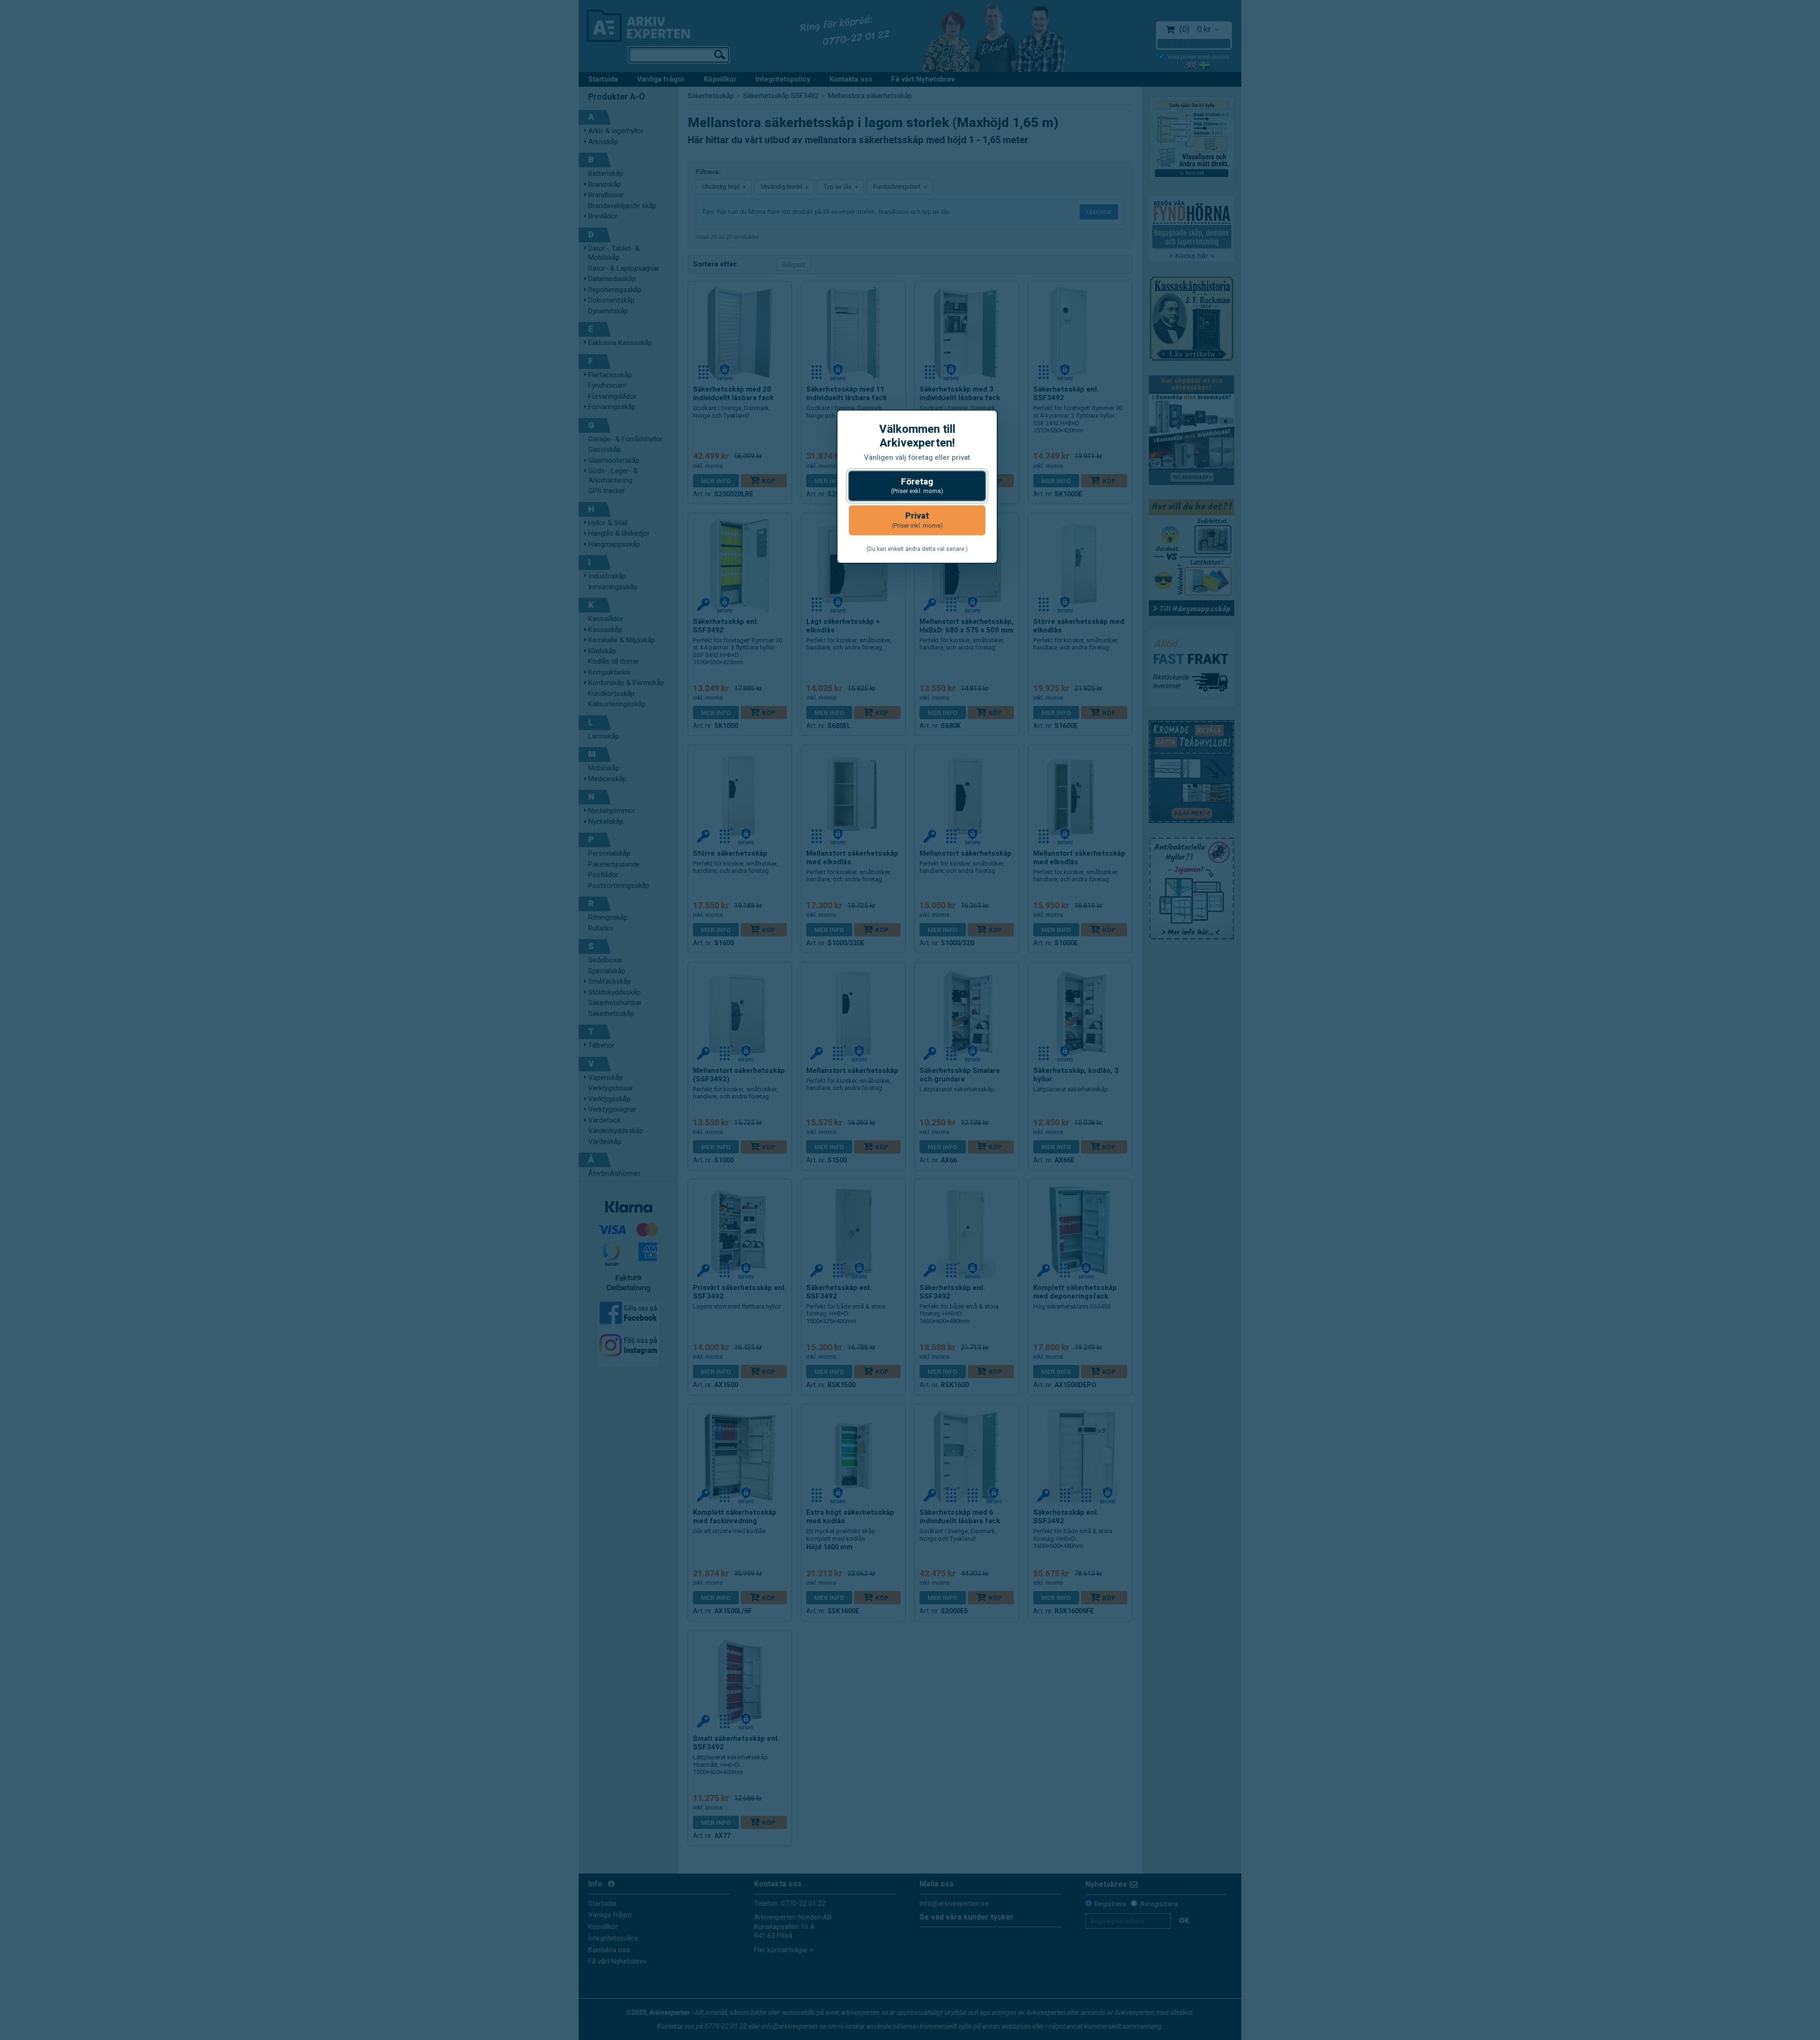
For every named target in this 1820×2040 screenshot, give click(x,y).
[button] (917, 486)
